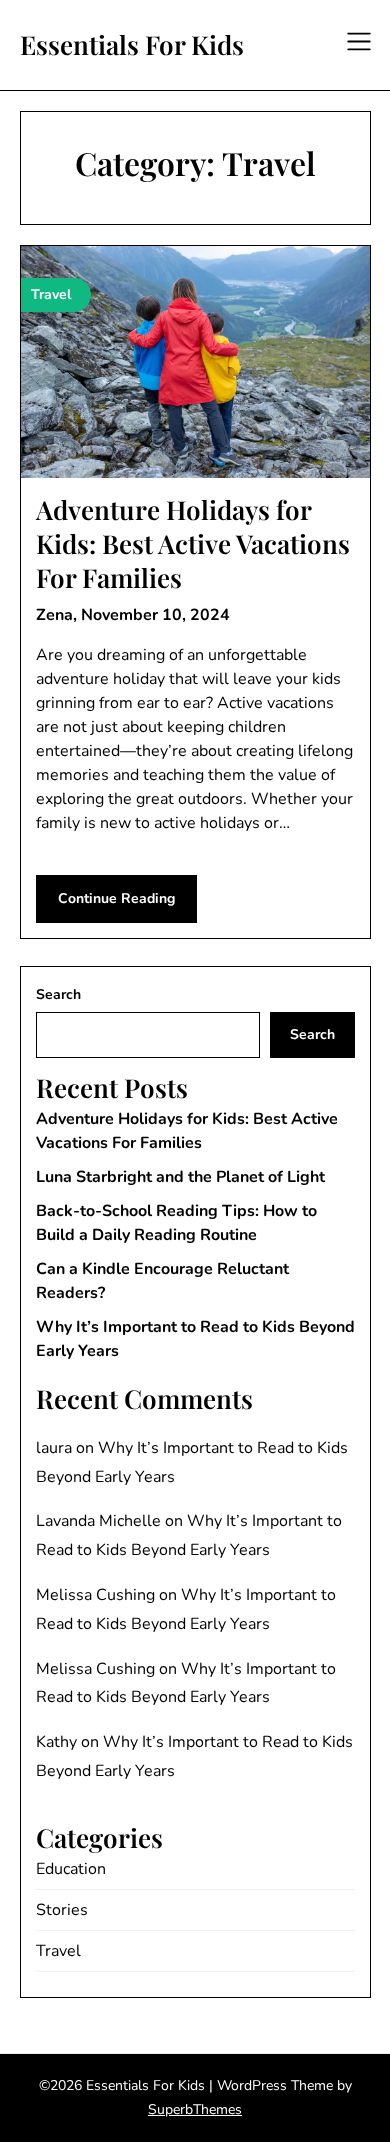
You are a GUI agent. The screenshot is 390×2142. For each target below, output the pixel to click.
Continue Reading (116, 898)
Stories (62, 1910)
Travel (58, 1951)
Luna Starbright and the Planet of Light (180, 1177)
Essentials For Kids (132, 45)
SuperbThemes (195, 2109)
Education (71, 1869)
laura (54, 1448)
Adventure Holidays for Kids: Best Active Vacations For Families (193, 543)
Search (58, 994)
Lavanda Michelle (98, 1521)
